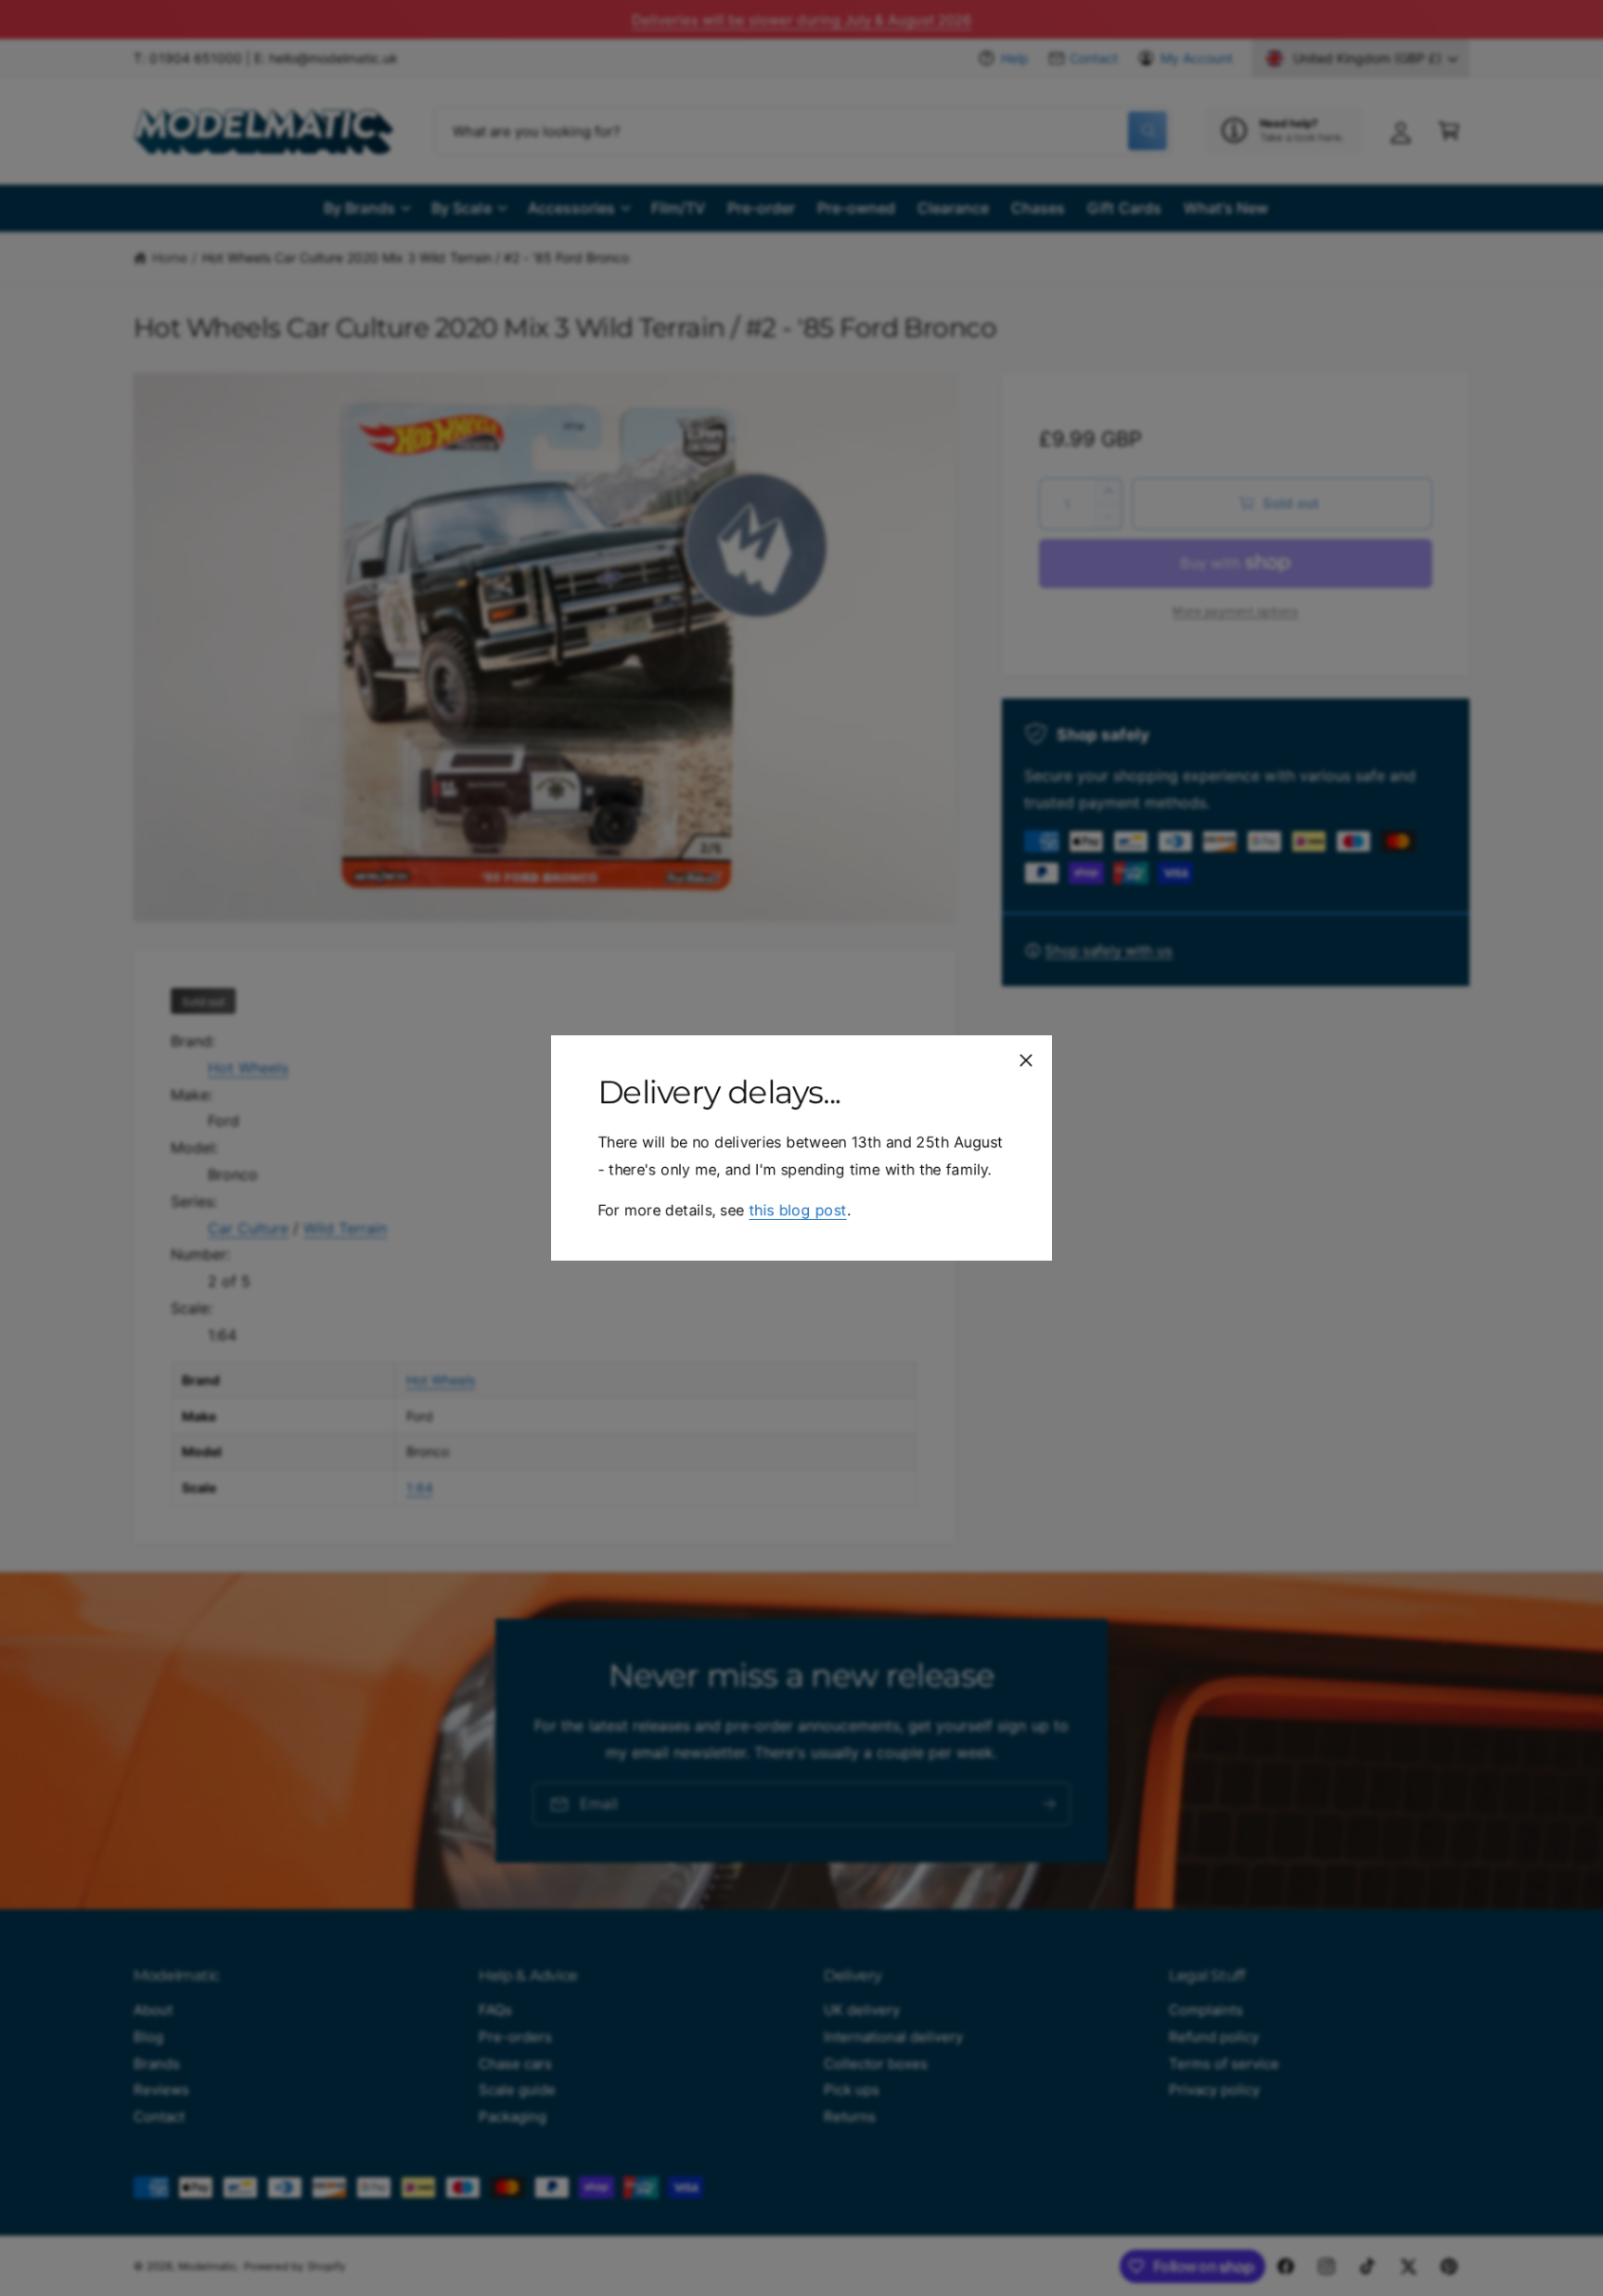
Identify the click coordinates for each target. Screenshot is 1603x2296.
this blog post (797, 1210)
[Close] (1026, 1060)
